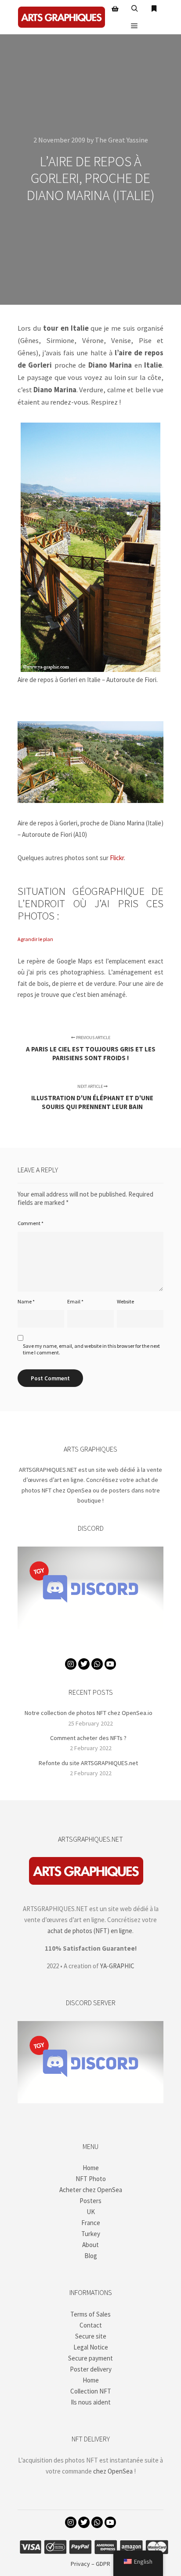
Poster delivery (91, 2369)
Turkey (91, 2234)
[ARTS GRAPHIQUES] (62, 17)
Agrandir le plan (35, 939)
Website (125, 1301)
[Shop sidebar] (115, 9)
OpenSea (79, 1490)
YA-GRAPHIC (117, 1966)
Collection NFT (91, 2391)
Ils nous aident (91, 2402)
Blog (91, 2256)
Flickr (117, 858)
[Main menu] (134, 26)
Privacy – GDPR (90, 2564)
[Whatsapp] (97, 1664)
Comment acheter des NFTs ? (88, 1738)
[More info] (154, 9)
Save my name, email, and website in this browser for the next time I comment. (91, 1349)
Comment (31, 1223)
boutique (89, 1500)
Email (75, 1301)
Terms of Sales (90, 2314)
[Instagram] (71, 1664)
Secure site (91, 2336)
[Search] (134, 9)
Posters (90, 2201)
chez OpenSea (113, 2471)
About (90, 2245)
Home (91, 2168)
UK (91, 2212)
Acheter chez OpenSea (91, 2190)
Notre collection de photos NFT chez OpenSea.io (89, 1713)
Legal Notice (91, 2347)
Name (26, 1301)
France (91, 2223)
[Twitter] (84, 1664)
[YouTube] (110, 1664)
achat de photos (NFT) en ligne (90, 1931)
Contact (91, 2325)
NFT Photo (91, 2179)
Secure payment (90, 2358)
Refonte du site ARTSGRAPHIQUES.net (88, 1763)
